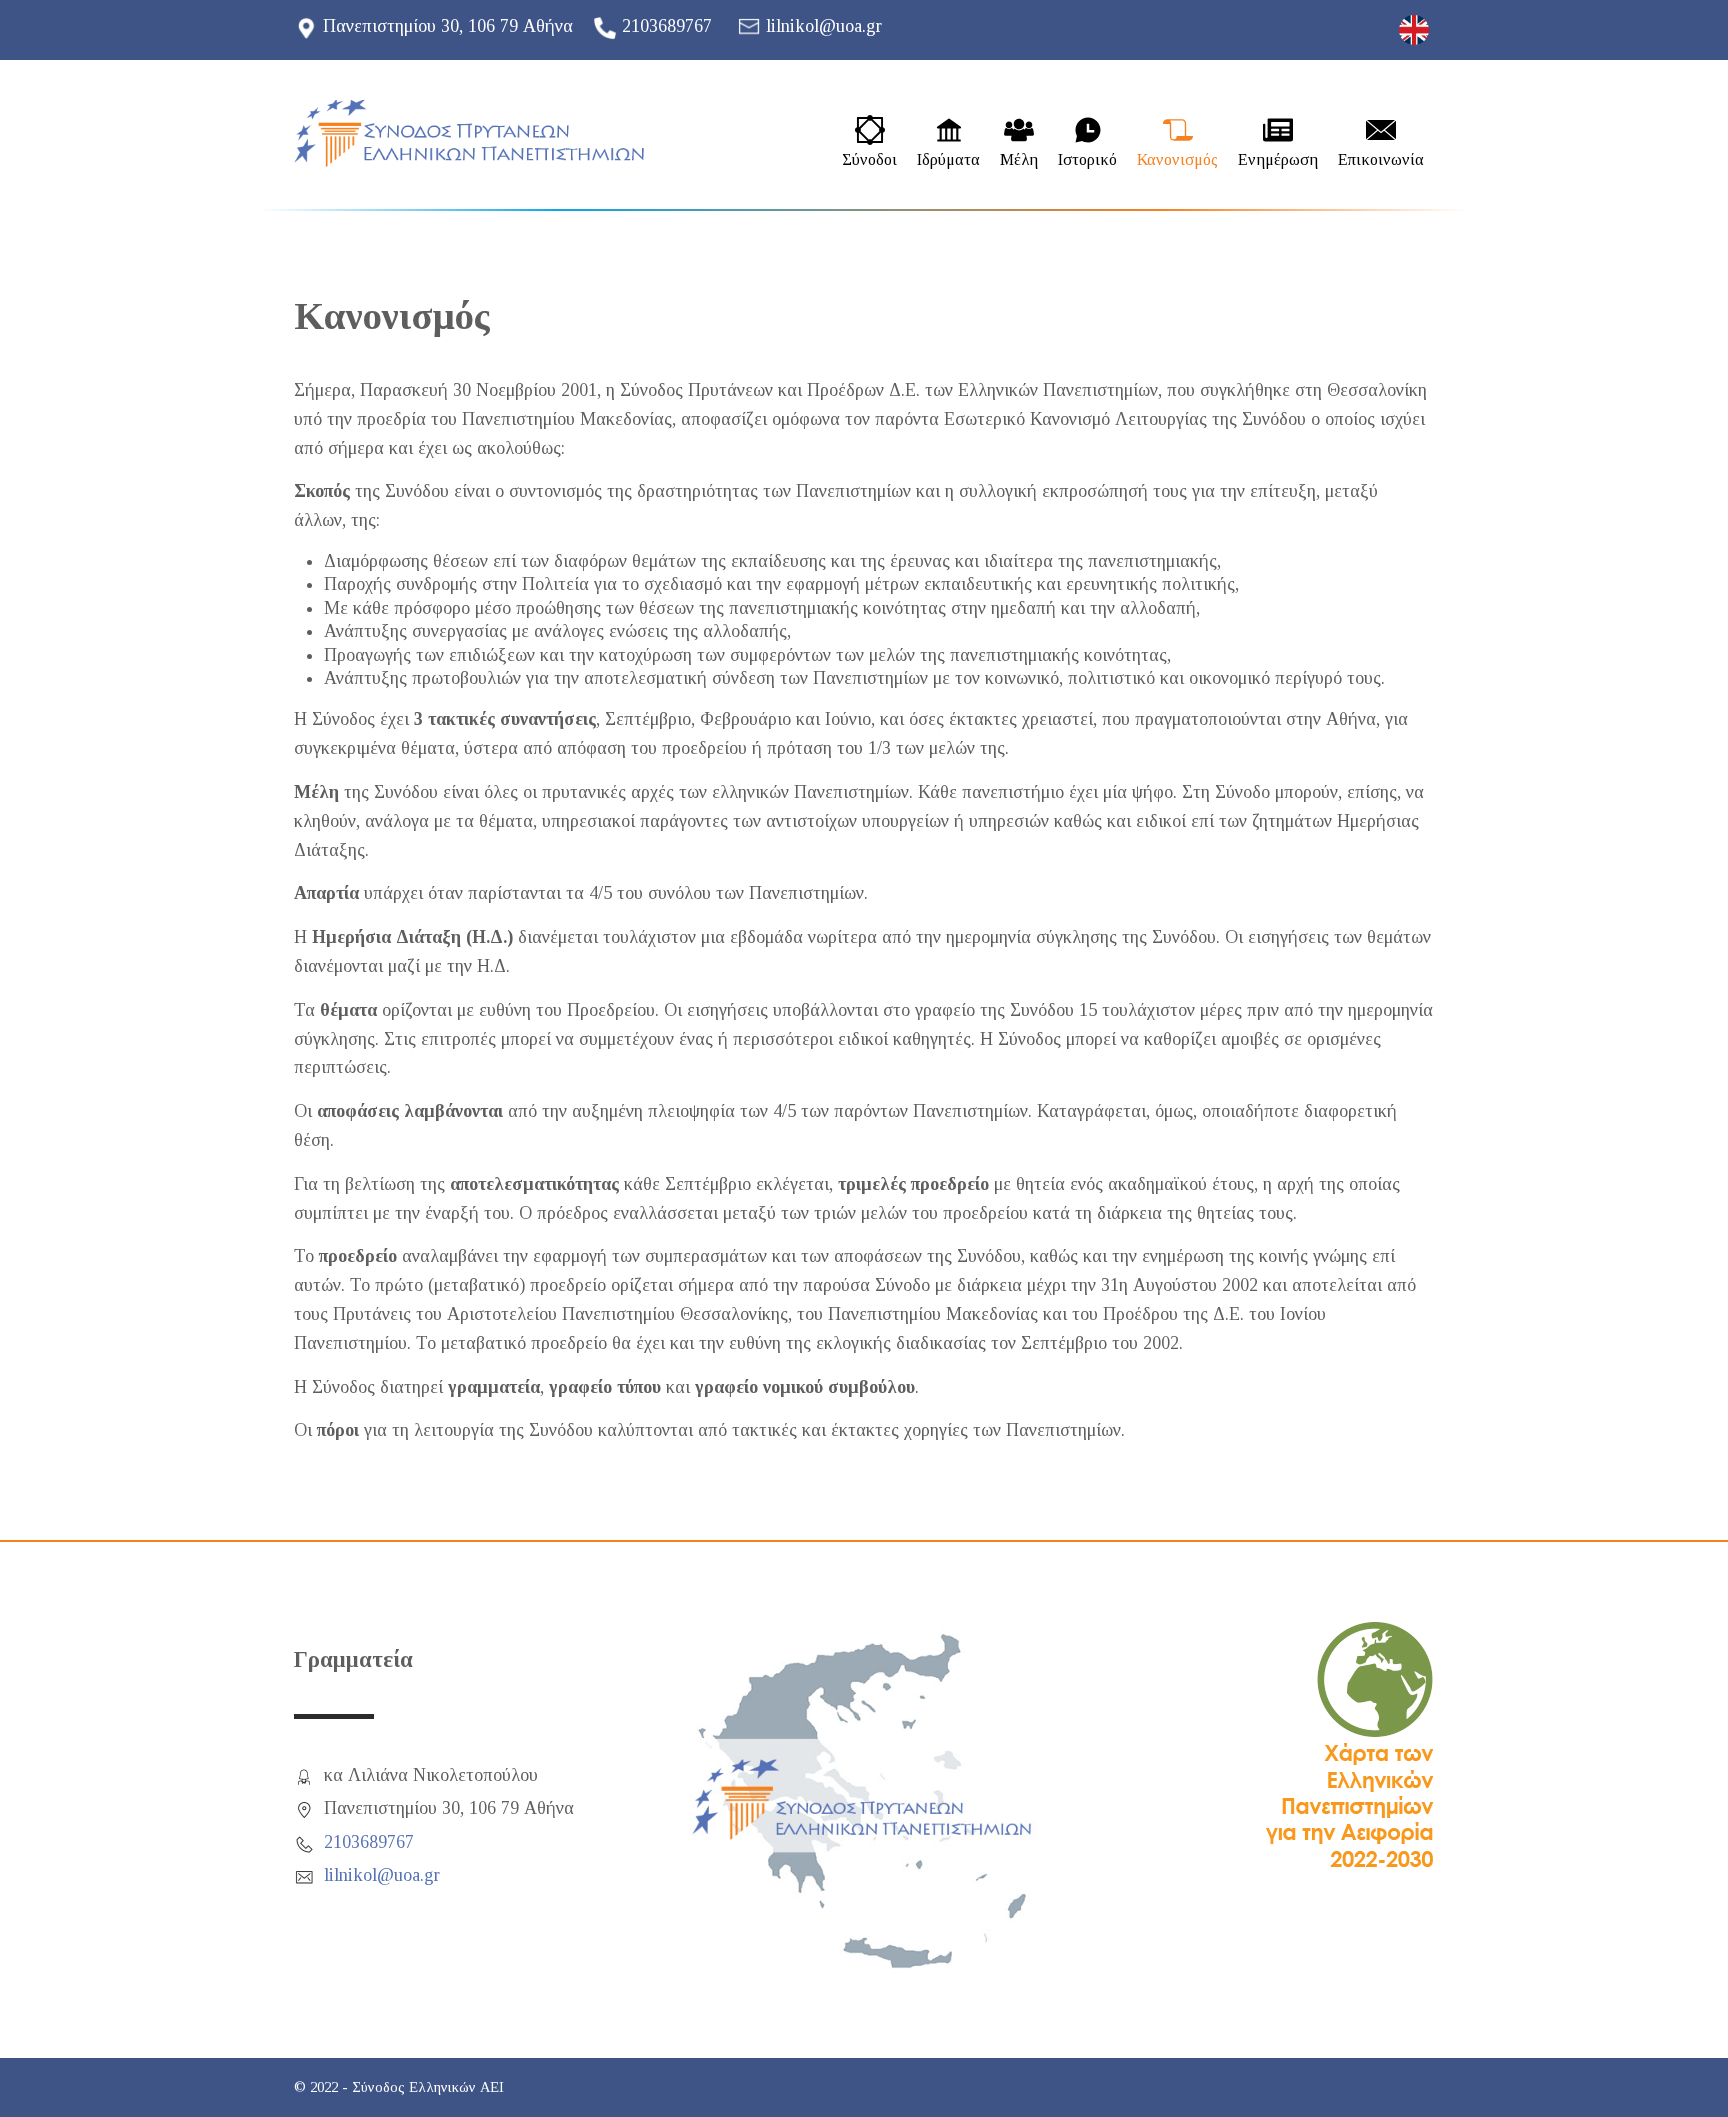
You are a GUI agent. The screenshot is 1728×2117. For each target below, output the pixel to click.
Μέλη (1019, 160)
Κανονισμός (1177, 160)
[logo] (469, 133)
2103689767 (667, 26)
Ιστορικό (1087, 160)
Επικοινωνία (1381, 160)
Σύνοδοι (869, 160)
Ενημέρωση (1278, 160)
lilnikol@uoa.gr (824, 26)
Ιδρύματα (948, 160)
